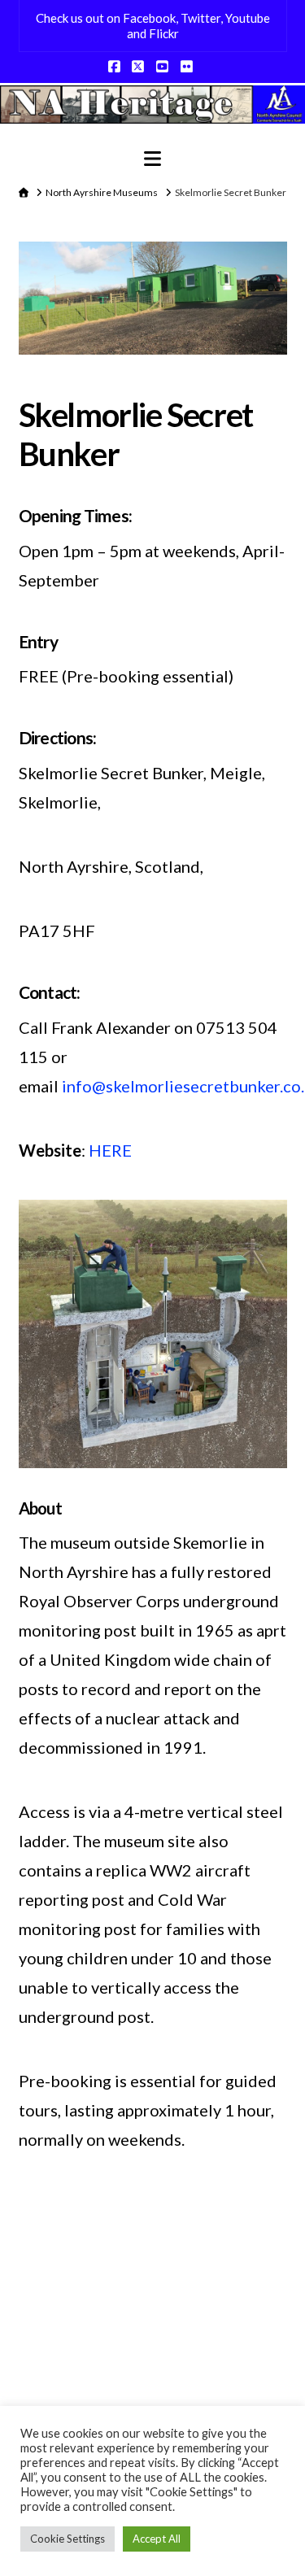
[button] (152, 159)
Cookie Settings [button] (68, 2539)
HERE (110, 1150)
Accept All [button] (157, 2539)
